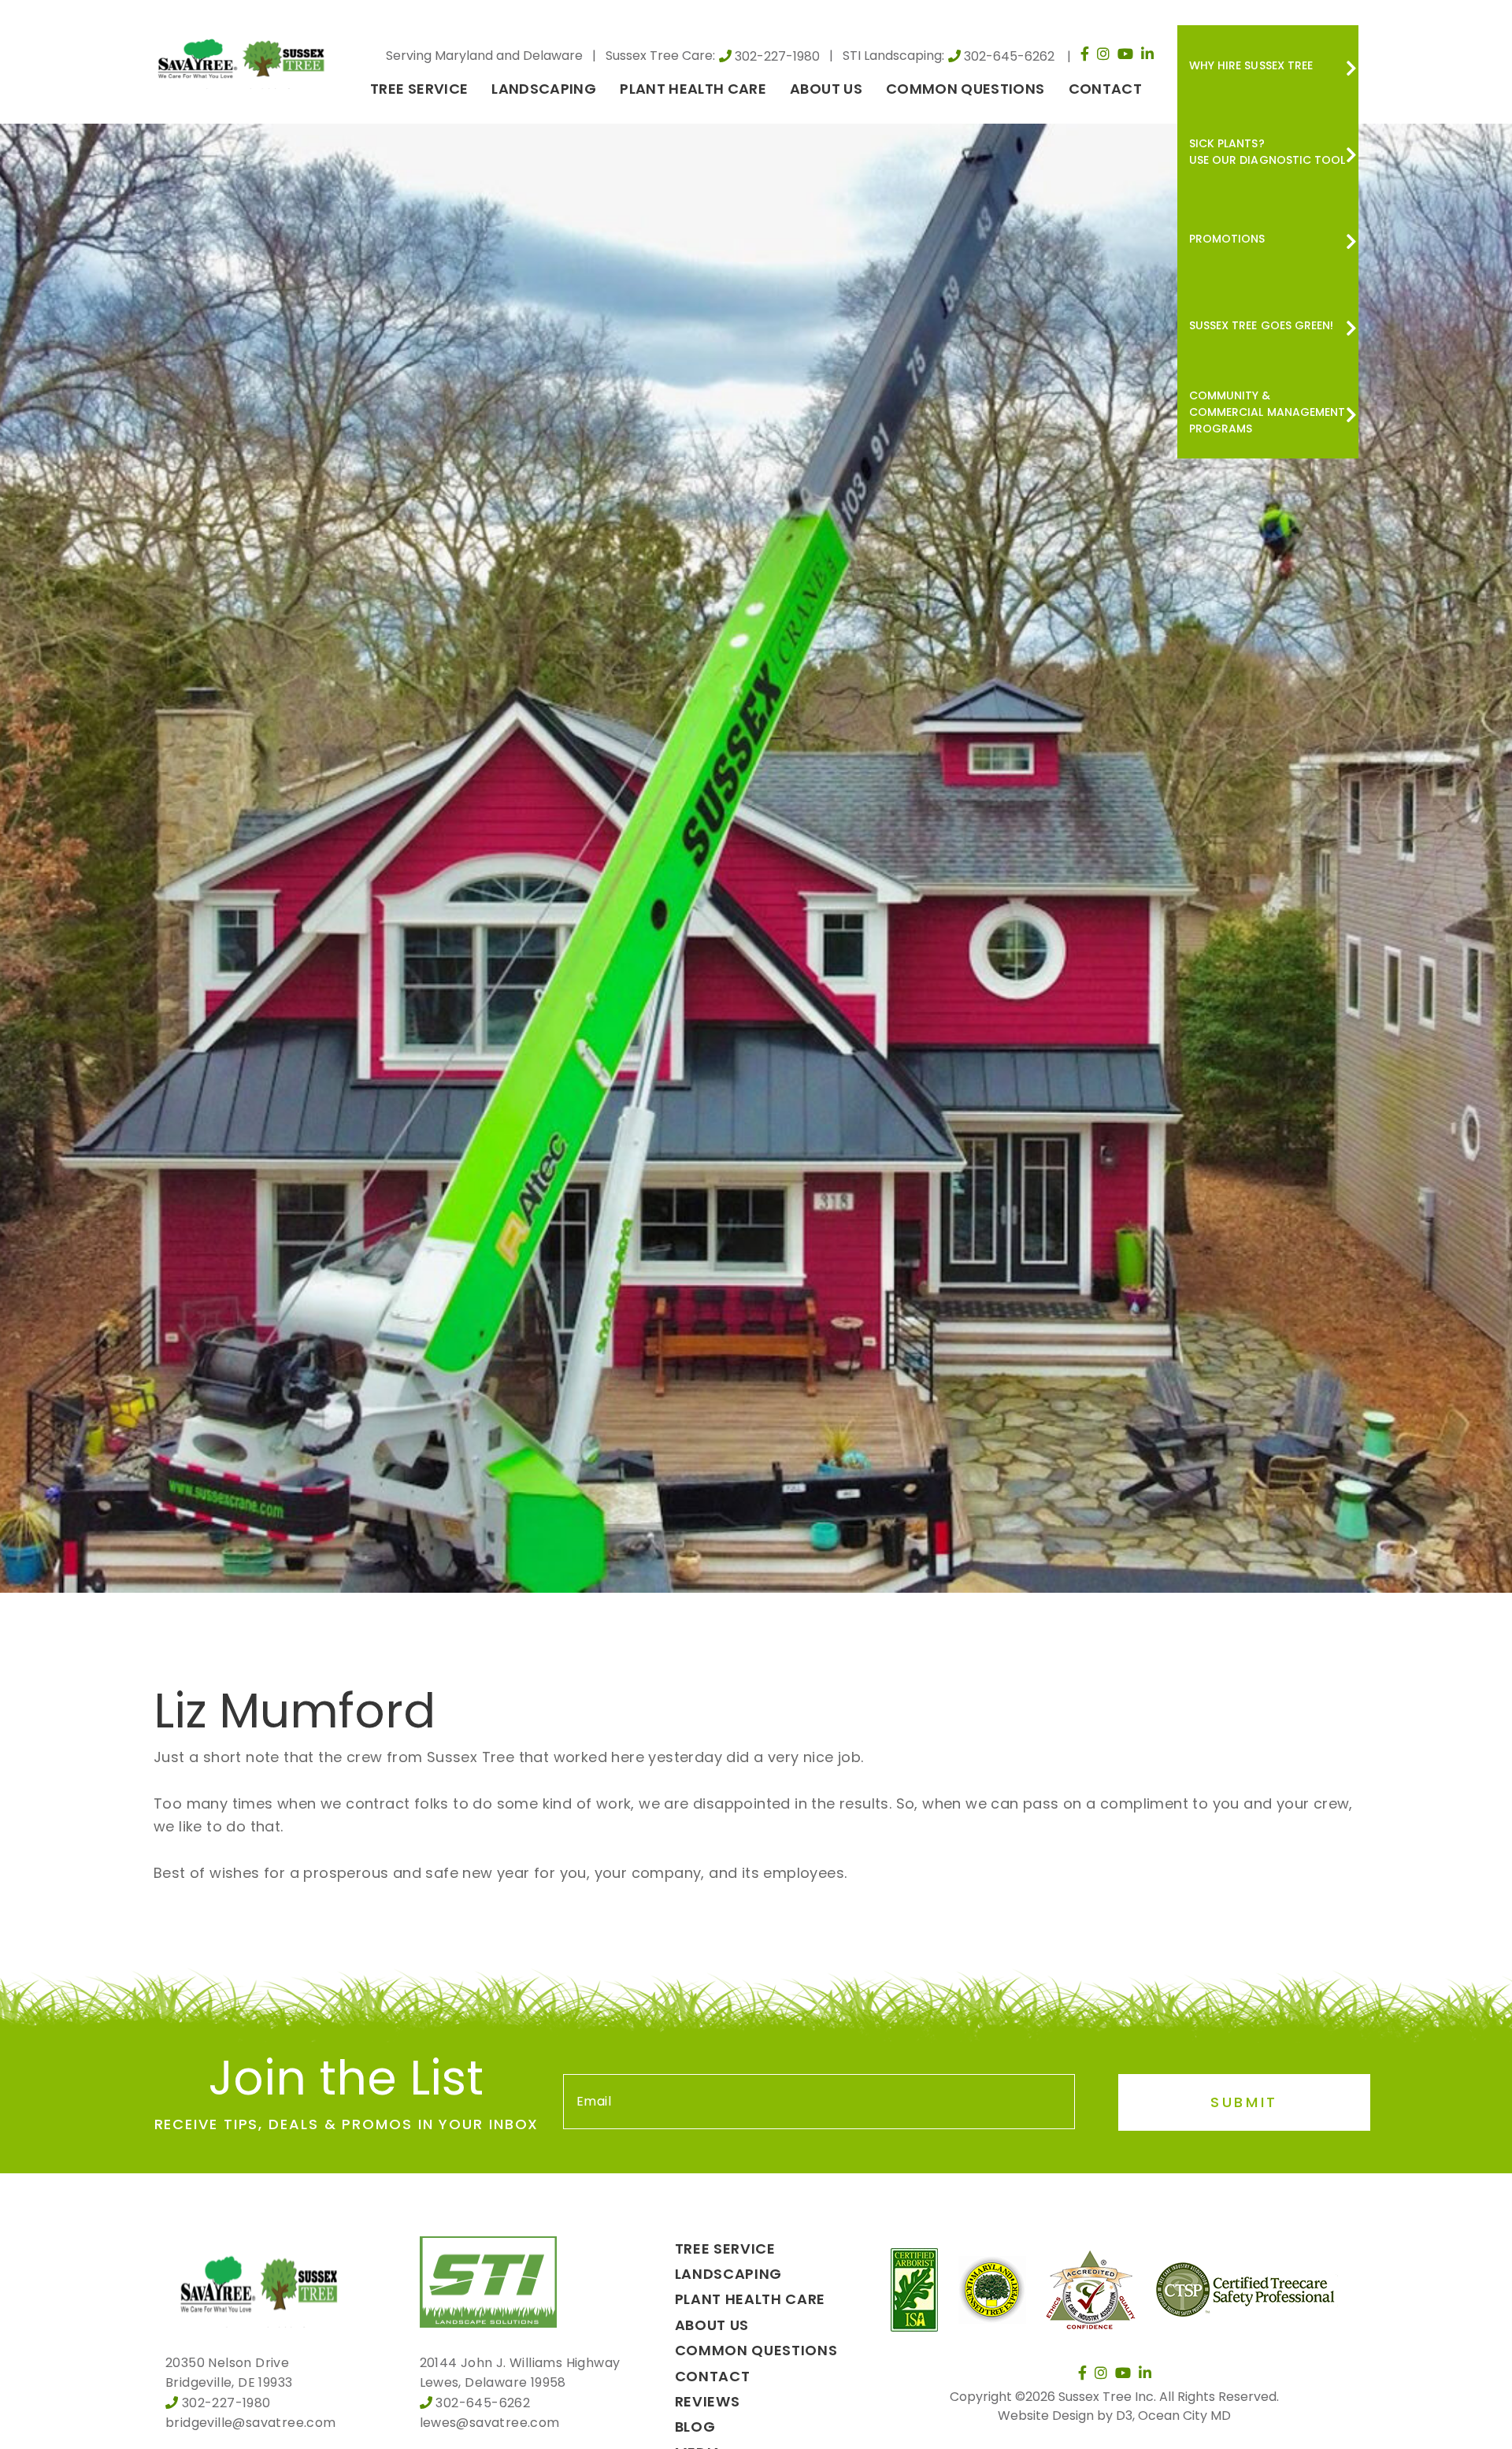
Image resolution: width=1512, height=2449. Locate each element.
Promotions (1227, 239)
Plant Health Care (693, 89)
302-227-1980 (777, 56)
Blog (695, 2427)
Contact (1105, 89)
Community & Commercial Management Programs (1267, 412)
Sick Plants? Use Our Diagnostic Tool (1267, 152)
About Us (826, 89)
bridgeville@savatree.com (251, 2423)
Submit (1244, 2102)
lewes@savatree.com (490, 2423)
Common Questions (965, 89)
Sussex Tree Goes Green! (1261, 325)
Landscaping (544, 89)
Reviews (708, 2401)
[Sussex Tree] (244, 57)
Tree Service (419, 89)
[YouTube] (1125, 54)
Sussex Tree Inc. (1107, 2397)
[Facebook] (1085, 54)
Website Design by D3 (1065, 2416)
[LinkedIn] (1147, 54)
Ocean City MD (1184, 2416)
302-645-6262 (1009, 56)
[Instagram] (1103, 54)
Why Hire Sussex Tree (1251, 65)
